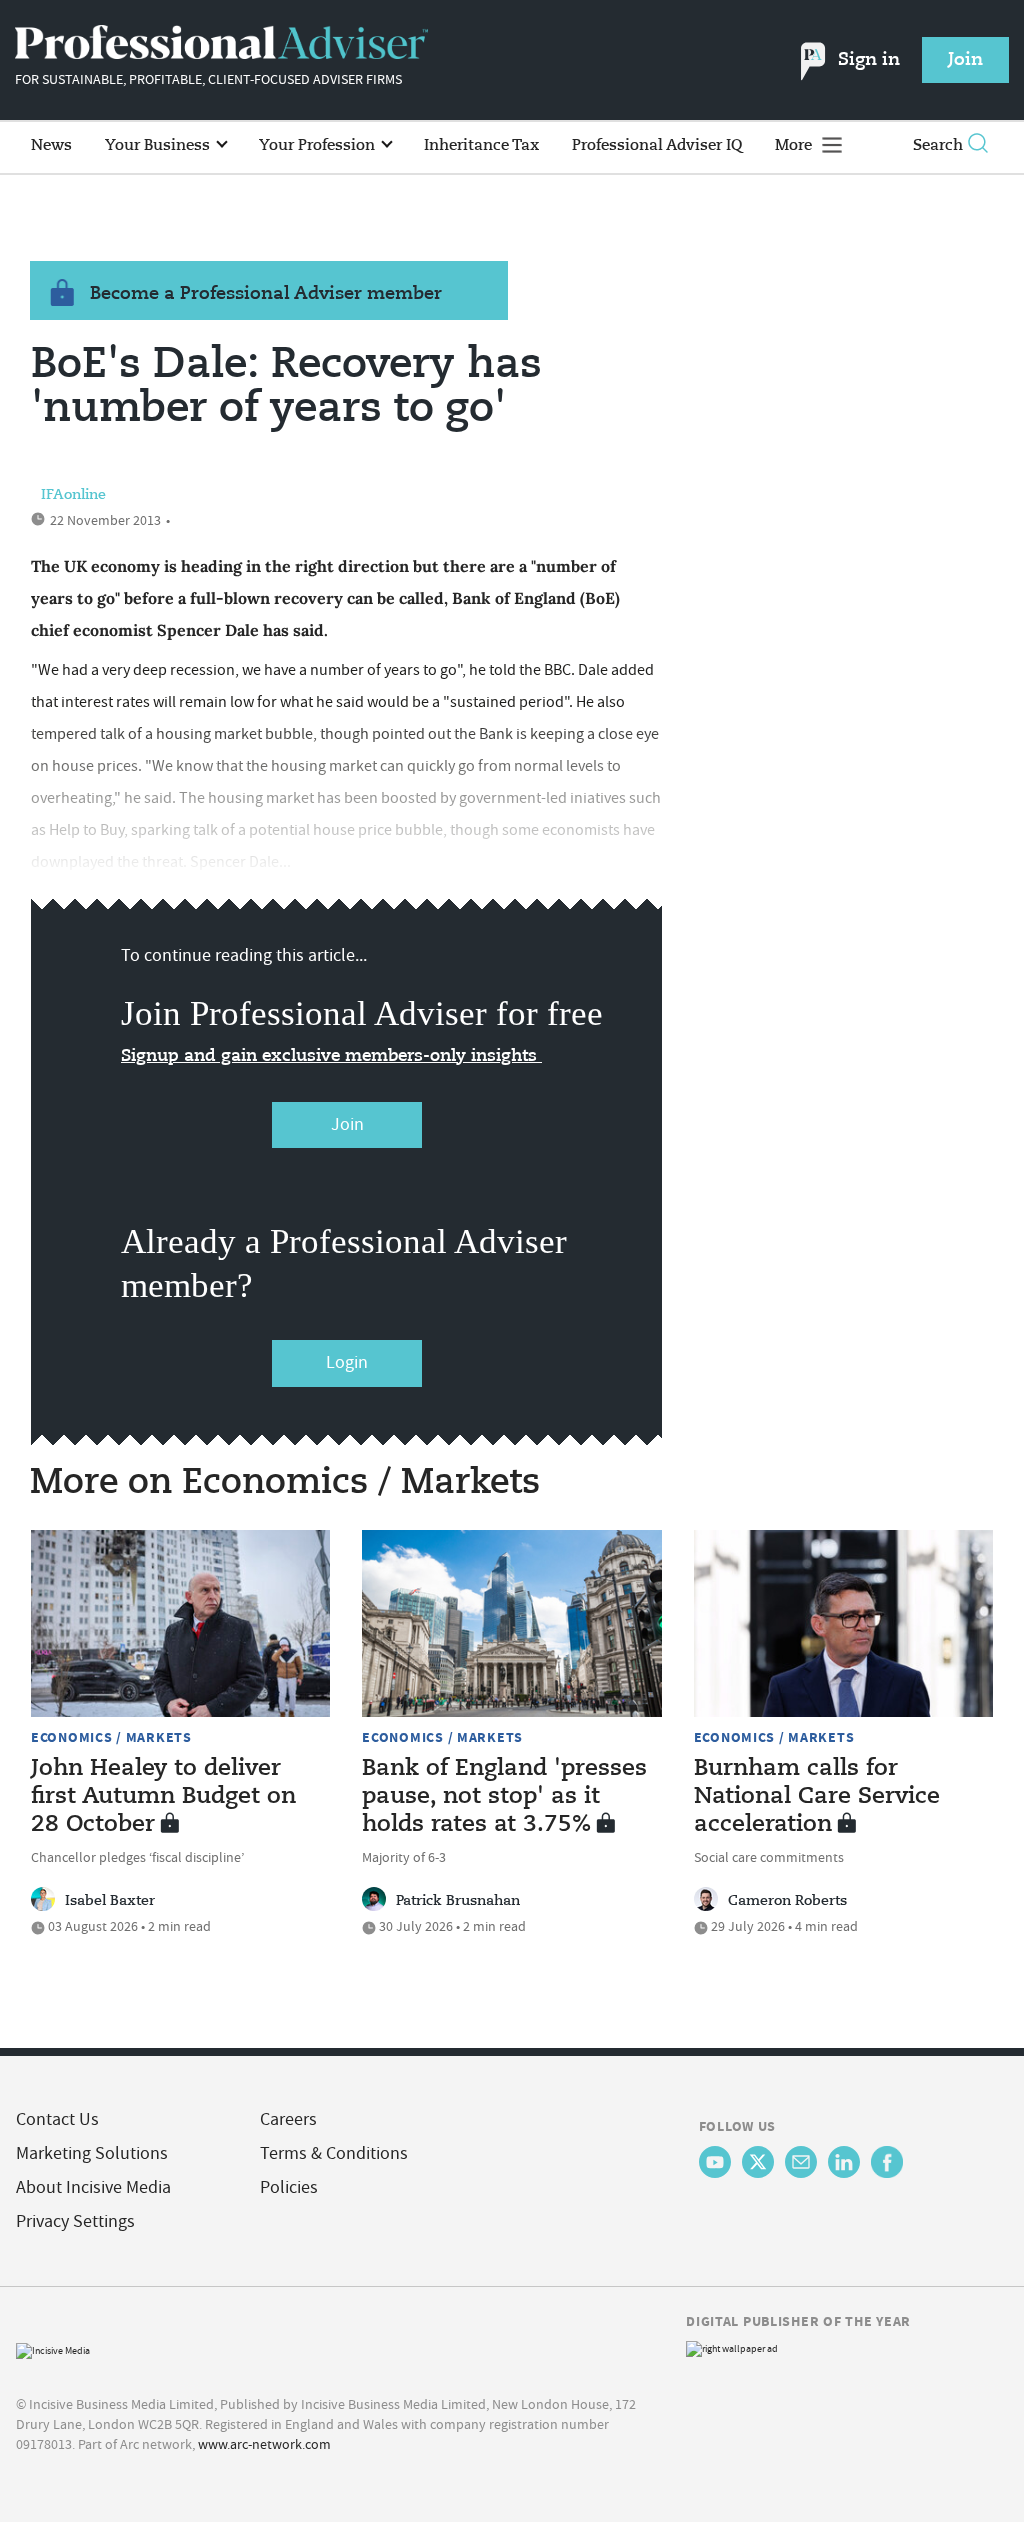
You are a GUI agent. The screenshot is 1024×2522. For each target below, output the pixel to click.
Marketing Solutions (92, 2153)
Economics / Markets (111, 1737)
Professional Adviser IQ (657, 145)
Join (347, 1124)
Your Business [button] (159, 145)
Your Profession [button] (319, 145)
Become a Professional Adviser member (266, 294)
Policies (289, 2187)
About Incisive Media (93, 2187)
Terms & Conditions (334, 2153)
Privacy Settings (75, 2221)
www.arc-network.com (264, 2444)
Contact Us (57, 2119)
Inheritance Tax (481, 145)
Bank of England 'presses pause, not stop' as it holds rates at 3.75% (504, 1797)
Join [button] (965, 60)
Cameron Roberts (787, 1901)
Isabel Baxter (110, 1901)
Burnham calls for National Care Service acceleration (817, 1797)
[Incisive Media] (53, 2348)
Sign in (869, 60)
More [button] (795, 145)
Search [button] (938, 145)
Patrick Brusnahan (458, 1901)
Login (347, 1362)
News (51, 145)
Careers (288, 2119)
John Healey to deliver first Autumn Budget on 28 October (163, 1797)
